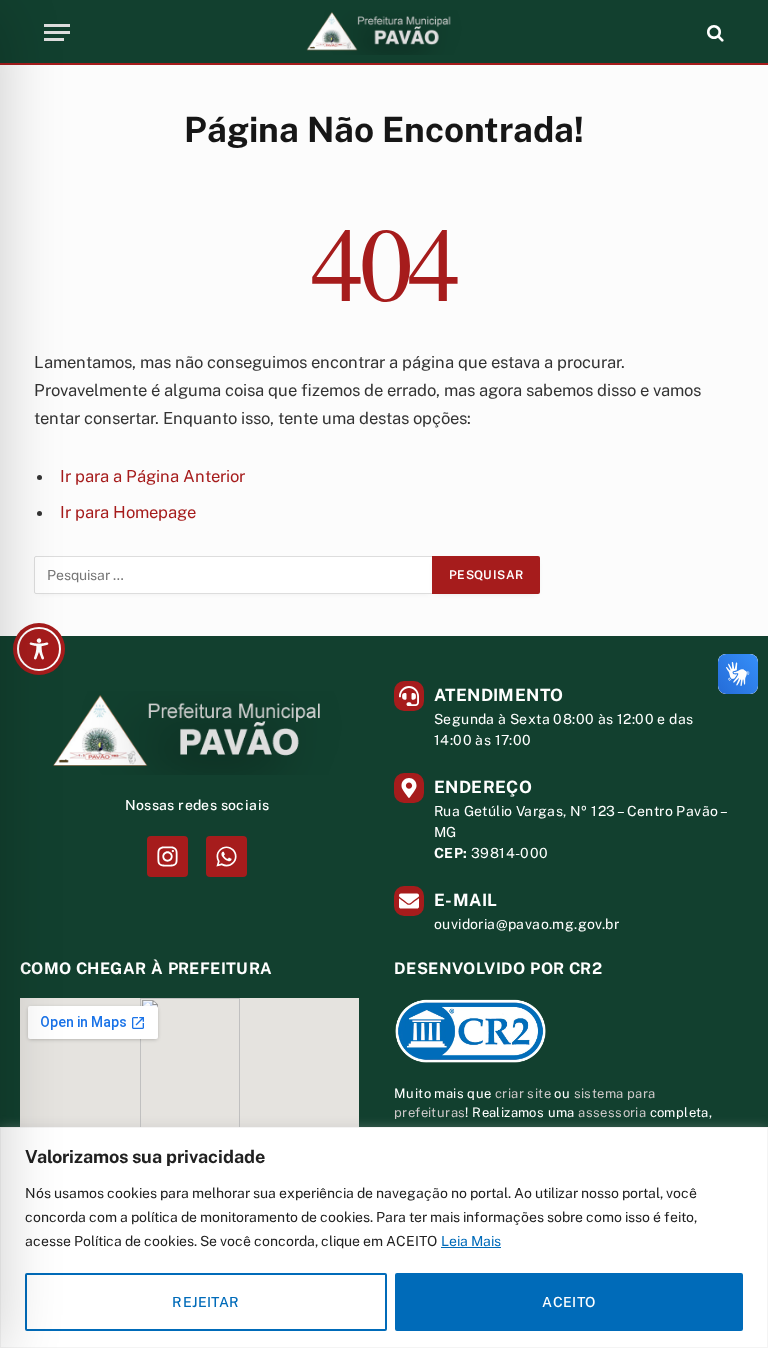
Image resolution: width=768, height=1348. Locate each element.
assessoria (612, 1112)
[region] (384, 1237)
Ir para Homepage (128, 512)
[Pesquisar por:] (234, 575)
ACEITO (569, 1302)
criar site (523, 1093)
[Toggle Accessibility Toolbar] (39, 649)
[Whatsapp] (226, 856)
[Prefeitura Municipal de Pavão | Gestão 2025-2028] (384, 32)
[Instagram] (167, 856)
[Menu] (57, 32)
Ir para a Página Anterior (152, 476)
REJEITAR (205, 1302)
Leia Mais (471, 1241)
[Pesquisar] (713, 32)
